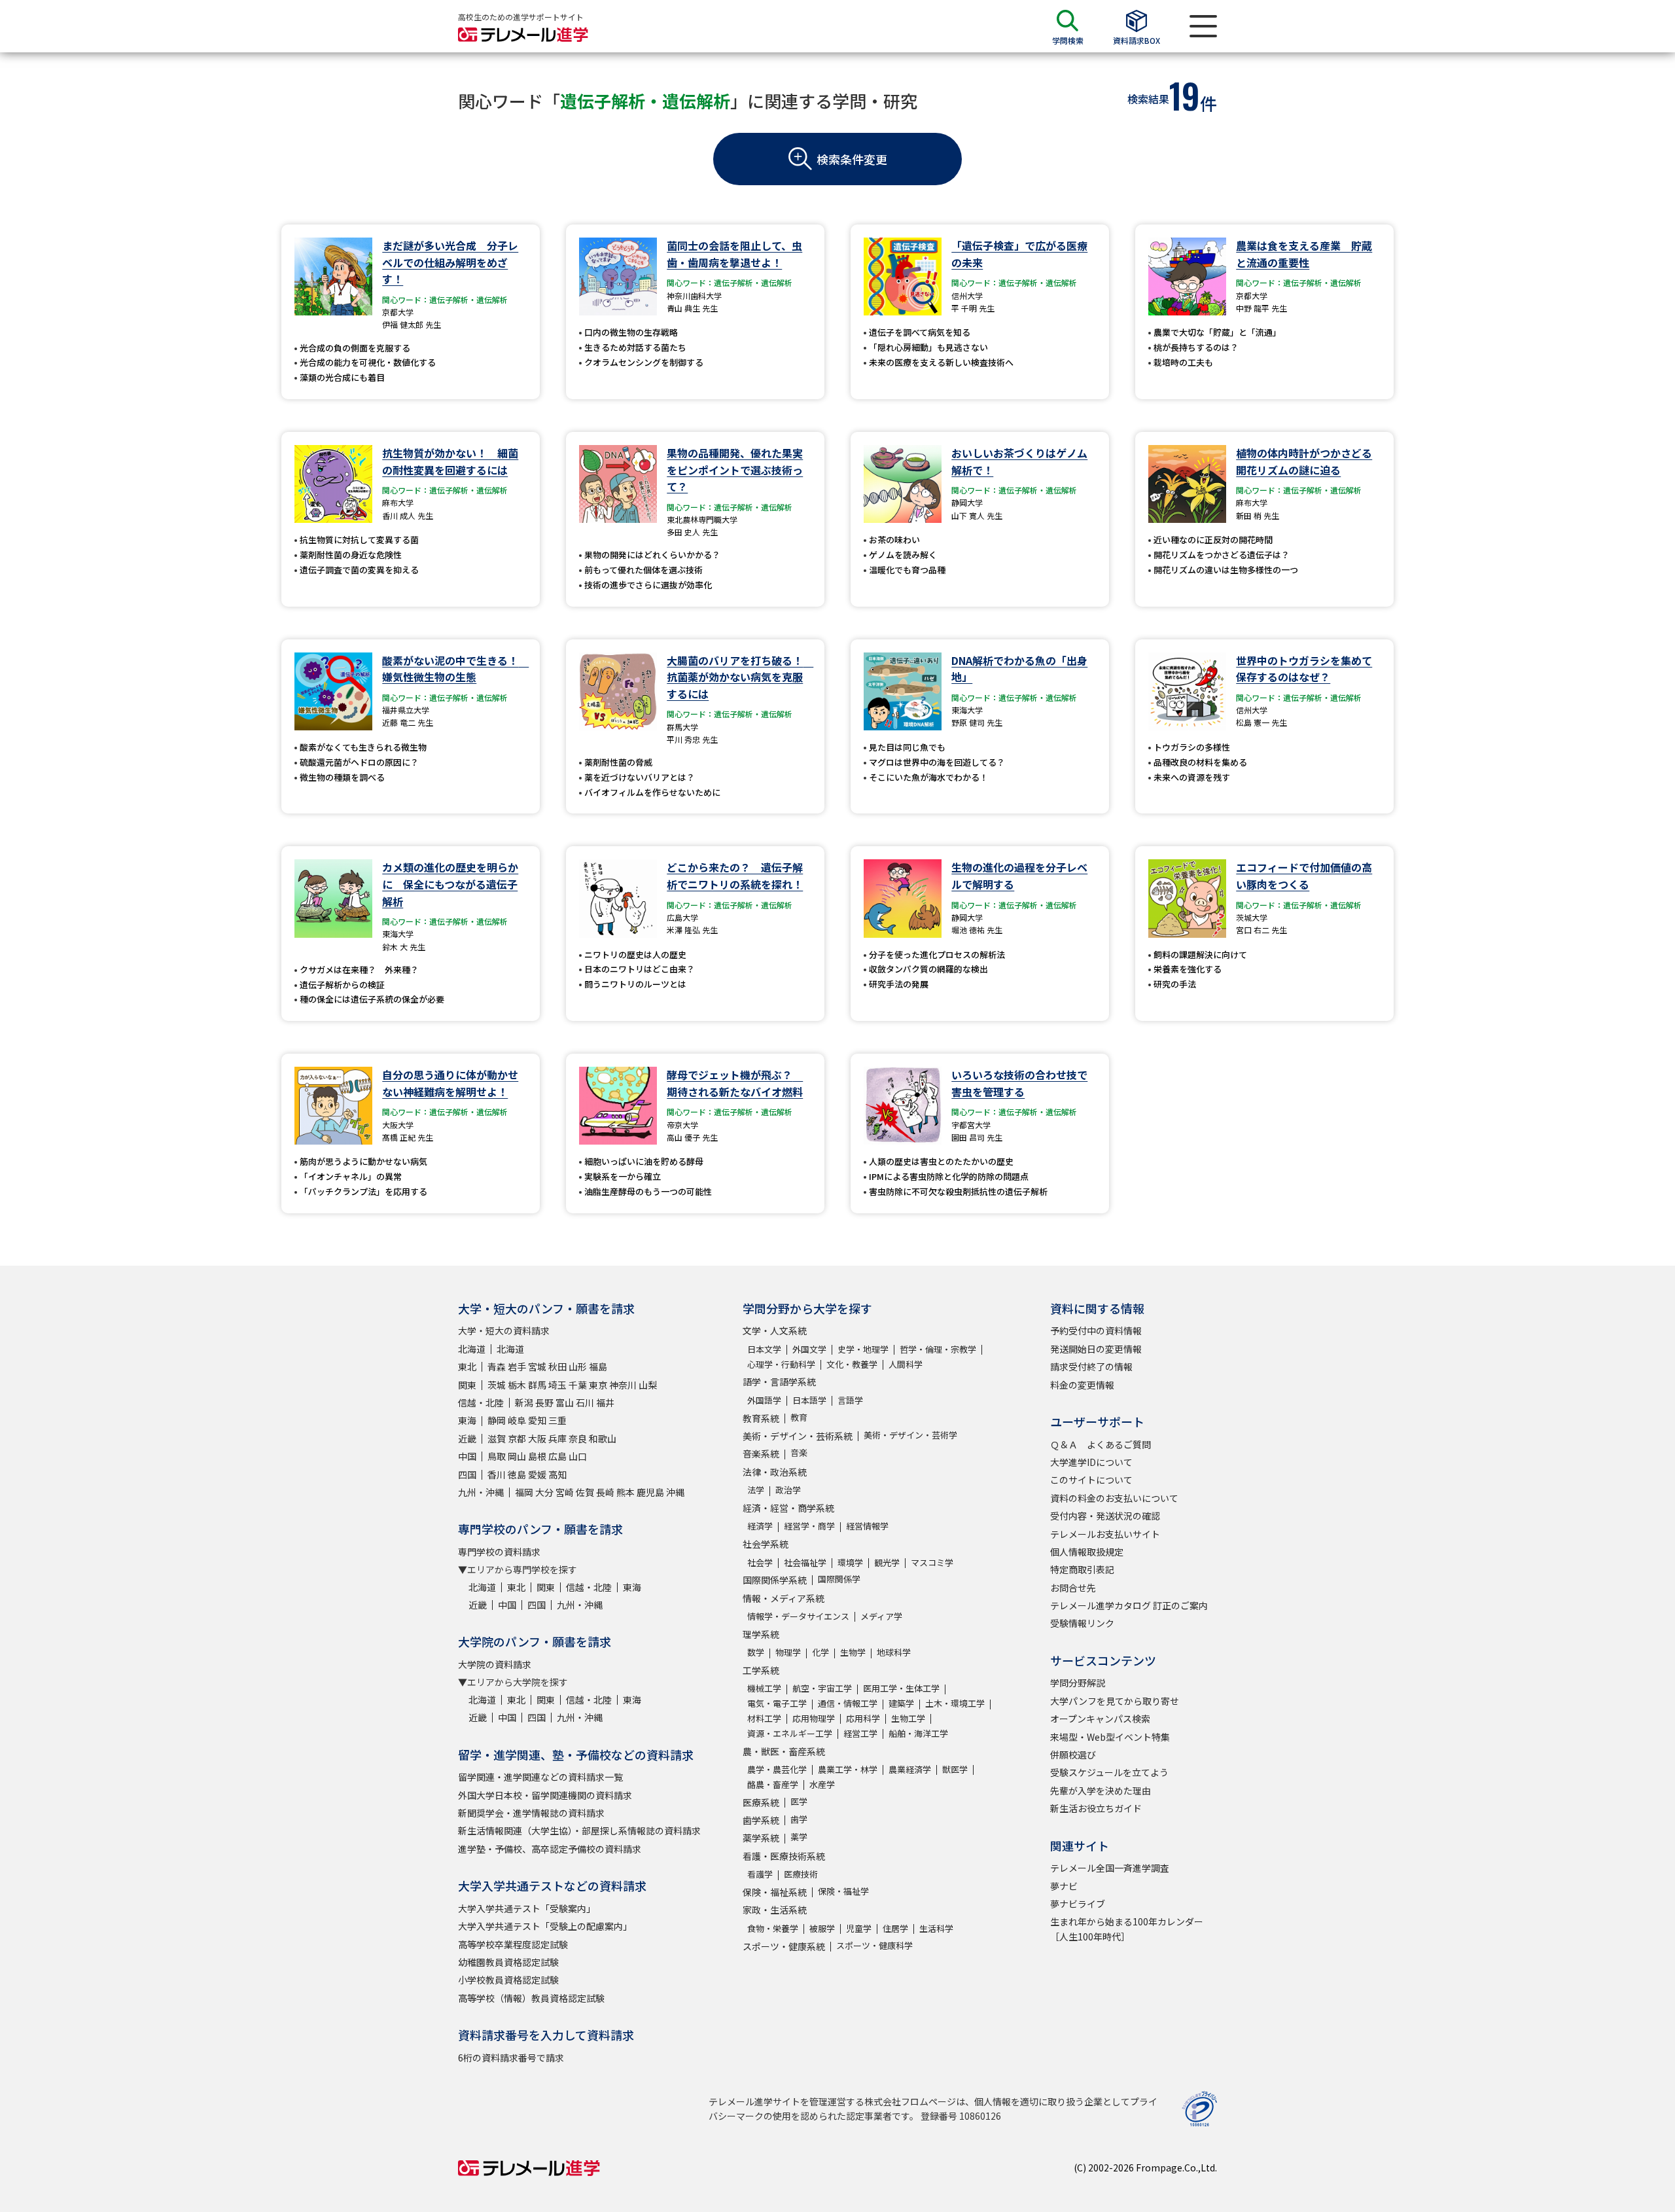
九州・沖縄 (481, 1492)
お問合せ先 (1073, 1588)
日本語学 (809, 1400)
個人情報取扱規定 (1087, 1552)
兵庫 (557, 1438)
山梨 (648, 1385)
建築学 (901, 1703)
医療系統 (761, 1802)
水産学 (822, 1784)
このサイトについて (1091, 1480)
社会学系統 (766, 1544)
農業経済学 (910, 1769)
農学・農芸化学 (777, 1769)
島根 (537, 1456)
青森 (497, 1366)
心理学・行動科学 (781, 1364)
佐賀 (585, 1492)
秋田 (557, 1366)
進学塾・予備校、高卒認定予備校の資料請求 (550, 1849)
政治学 (788, 1490)
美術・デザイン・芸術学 (910, 1435)
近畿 (467, 1438)
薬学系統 (761, 1838)
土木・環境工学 (955, 1703)
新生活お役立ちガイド (1096, 1808)
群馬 (537, 1385)
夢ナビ (1064, 1886)
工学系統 (761, 1670)
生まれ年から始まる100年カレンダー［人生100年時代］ (1127, 1929)
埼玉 (557, 1385)
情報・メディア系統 (784, 1598)
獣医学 (955, 1769)
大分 (544, 1492)
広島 (557, 1456)
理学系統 (761, 1634)
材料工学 (764, 1718)
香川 (497, 1474)
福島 (598, 1366)
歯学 (799, 1819)
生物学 (853, 1652)
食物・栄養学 (773, 1928)
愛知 (537, 1420)
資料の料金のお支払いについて (1114, 1498)
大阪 (537, 1438)
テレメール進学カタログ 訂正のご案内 (1129, 1605)
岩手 (517, 1366)
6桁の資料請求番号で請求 (511, 2058)
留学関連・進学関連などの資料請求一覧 (540, 1777)
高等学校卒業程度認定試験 (513, 1944)
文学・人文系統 (775, 1330)
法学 (756, 1490)
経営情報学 (867, 1526)
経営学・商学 (809, 1526)
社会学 (760, 1562)
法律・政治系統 (775, 1472)
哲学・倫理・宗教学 (938, 1349)
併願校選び (1073, 1755)
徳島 (517, 1474)
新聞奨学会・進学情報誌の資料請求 (531, 1813)
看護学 (760, 1874)
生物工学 (908, 1718)
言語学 (850, 1400)
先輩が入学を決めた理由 (1101, 1791)
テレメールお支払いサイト (1105, 1534)
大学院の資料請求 (495, 1664)
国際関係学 (839, 1579)
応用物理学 (814, 1718)
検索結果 (1148, 99)
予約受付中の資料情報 (1096, 1330)
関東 (467, 1385)
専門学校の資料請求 (499, 1552)
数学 (756, 1652)
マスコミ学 (932, 1562)
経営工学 (860, 1733)
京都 (517, 1438)
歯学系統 (761, 1820)
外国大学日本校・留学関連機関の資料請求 (545, 1795)
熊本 (626, 1492)
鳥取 (497, 1456)
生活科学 (936, 1928)
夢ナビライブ (1078, 1904)
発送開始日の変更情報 (1096, 1349)
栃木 (517, 1385)
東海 (467, 1420)
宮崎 (565, 1492)
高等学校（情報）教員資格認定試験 (531, 1998)
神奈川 (623, 1385)
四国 (467, 1474)
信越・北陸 (481, 1402)
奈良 (578, 1438)
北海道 (472, 1349)
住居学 (895, 1928)
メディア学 (881, 1616)
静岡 (497, 1420)
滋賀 (497, 1438)
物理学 (788, 1652)
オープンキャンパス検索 (1100, 1719)
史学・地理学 (863, 1349)
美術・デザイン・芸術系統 (798, 1436)
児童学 (859, 1928)
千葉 (578, 1385)
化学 (820, 1652)
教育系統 (761, 1418)
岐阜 (517, 1420)
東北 (467, 1366)
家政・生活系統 (775, 1910)
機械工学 (764, 1688)
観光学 (887, 1562)
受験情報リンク (1082, 1623)
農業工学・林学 (848, 1769)
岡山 (517, 1456)
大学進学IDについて (1091, 1462)
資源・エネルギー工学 (790, 1733)
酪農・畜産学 (773, 1784)
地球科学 (894, 1652)
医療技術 (801, 1874)
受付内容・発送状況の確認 (1105, 1516)
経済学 (760, 1526)
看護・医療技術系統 (784, 1856)
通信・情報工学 (848, 1703)
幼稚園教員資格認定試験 (508, 1962)
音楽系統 (761, 1454)
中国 (467, 1456)
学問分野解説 (1078, 1683)
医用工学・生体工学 (901, 1688)
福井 (605, 1402)
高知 (557, 1474)
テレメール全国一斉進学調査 (1110, 1868)
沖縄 (675, 1492)
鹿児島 (650, 1492)
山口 (578, 1456)
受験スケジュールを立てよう (1109, 1772)
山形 (578, 1366)
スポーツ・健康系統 (784, 1946)
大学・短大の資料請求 (504, 1330)
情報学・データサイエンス (798, 1616)
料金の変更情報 (1082, 1385)
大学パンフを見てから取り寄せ (1115, 1701)
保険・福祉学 (843, 1891)
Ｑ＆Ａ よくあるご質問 (1101, 1444)
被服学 (822, 1928)
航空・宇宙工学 (822, 1688)
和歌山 (603, 1438)
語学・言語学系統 (779, 1382)
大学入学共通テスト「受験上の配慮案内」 (545, 1926)
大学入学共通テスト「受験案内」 (527, 1908)
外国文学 (809, 1349)
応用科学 (863, 1718)
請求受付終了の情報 (1091, 1366)
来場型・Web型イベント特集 (1110, 1737)
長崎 (605, 1492)
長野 (544, 1402)
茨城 (497, 1385)
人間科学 (906, 1364)
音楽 (799, 1453)
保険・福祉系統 (775, 1892)
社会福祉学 (805, 1562)
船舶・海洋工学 (918, 1733)
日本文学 (764, 1349)
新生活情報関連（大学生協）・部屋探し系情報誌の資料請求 (579, 1830)
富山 (565, 1402)
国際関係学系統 (775, 1580)
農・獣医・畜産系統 (784, 1751)
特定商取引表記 (1082, 1569)
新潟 (524, 1402)
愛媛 (537, 1474)
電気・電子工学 (777, 1703)
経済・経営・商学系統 (788, 1508)
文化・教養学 (852, 1364)
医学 (799, 1801)
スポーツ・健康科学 (874, 1945)
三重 (557, 1420)
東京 (598, 1385)
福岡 (524, 1492)
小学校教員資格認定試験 (508, 1980)
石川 (585, 1402)
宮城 (537, 1366)
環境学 (850, 1562)
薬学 (799, 1837)
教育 (799, 1417)
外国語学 (764, 1400)
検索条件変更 (852, 159)
